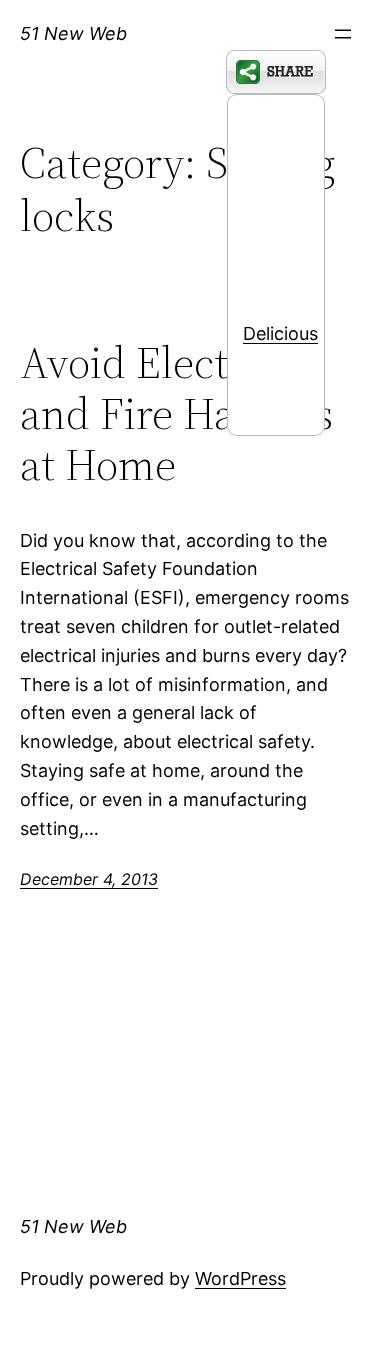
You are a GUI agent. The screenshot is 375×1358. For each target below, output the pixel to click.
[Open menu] (343, 34)
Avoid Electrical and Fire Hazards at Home (176, 414)
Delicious (280, 333)
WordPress (240, 1278)
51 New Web (73, 33)
